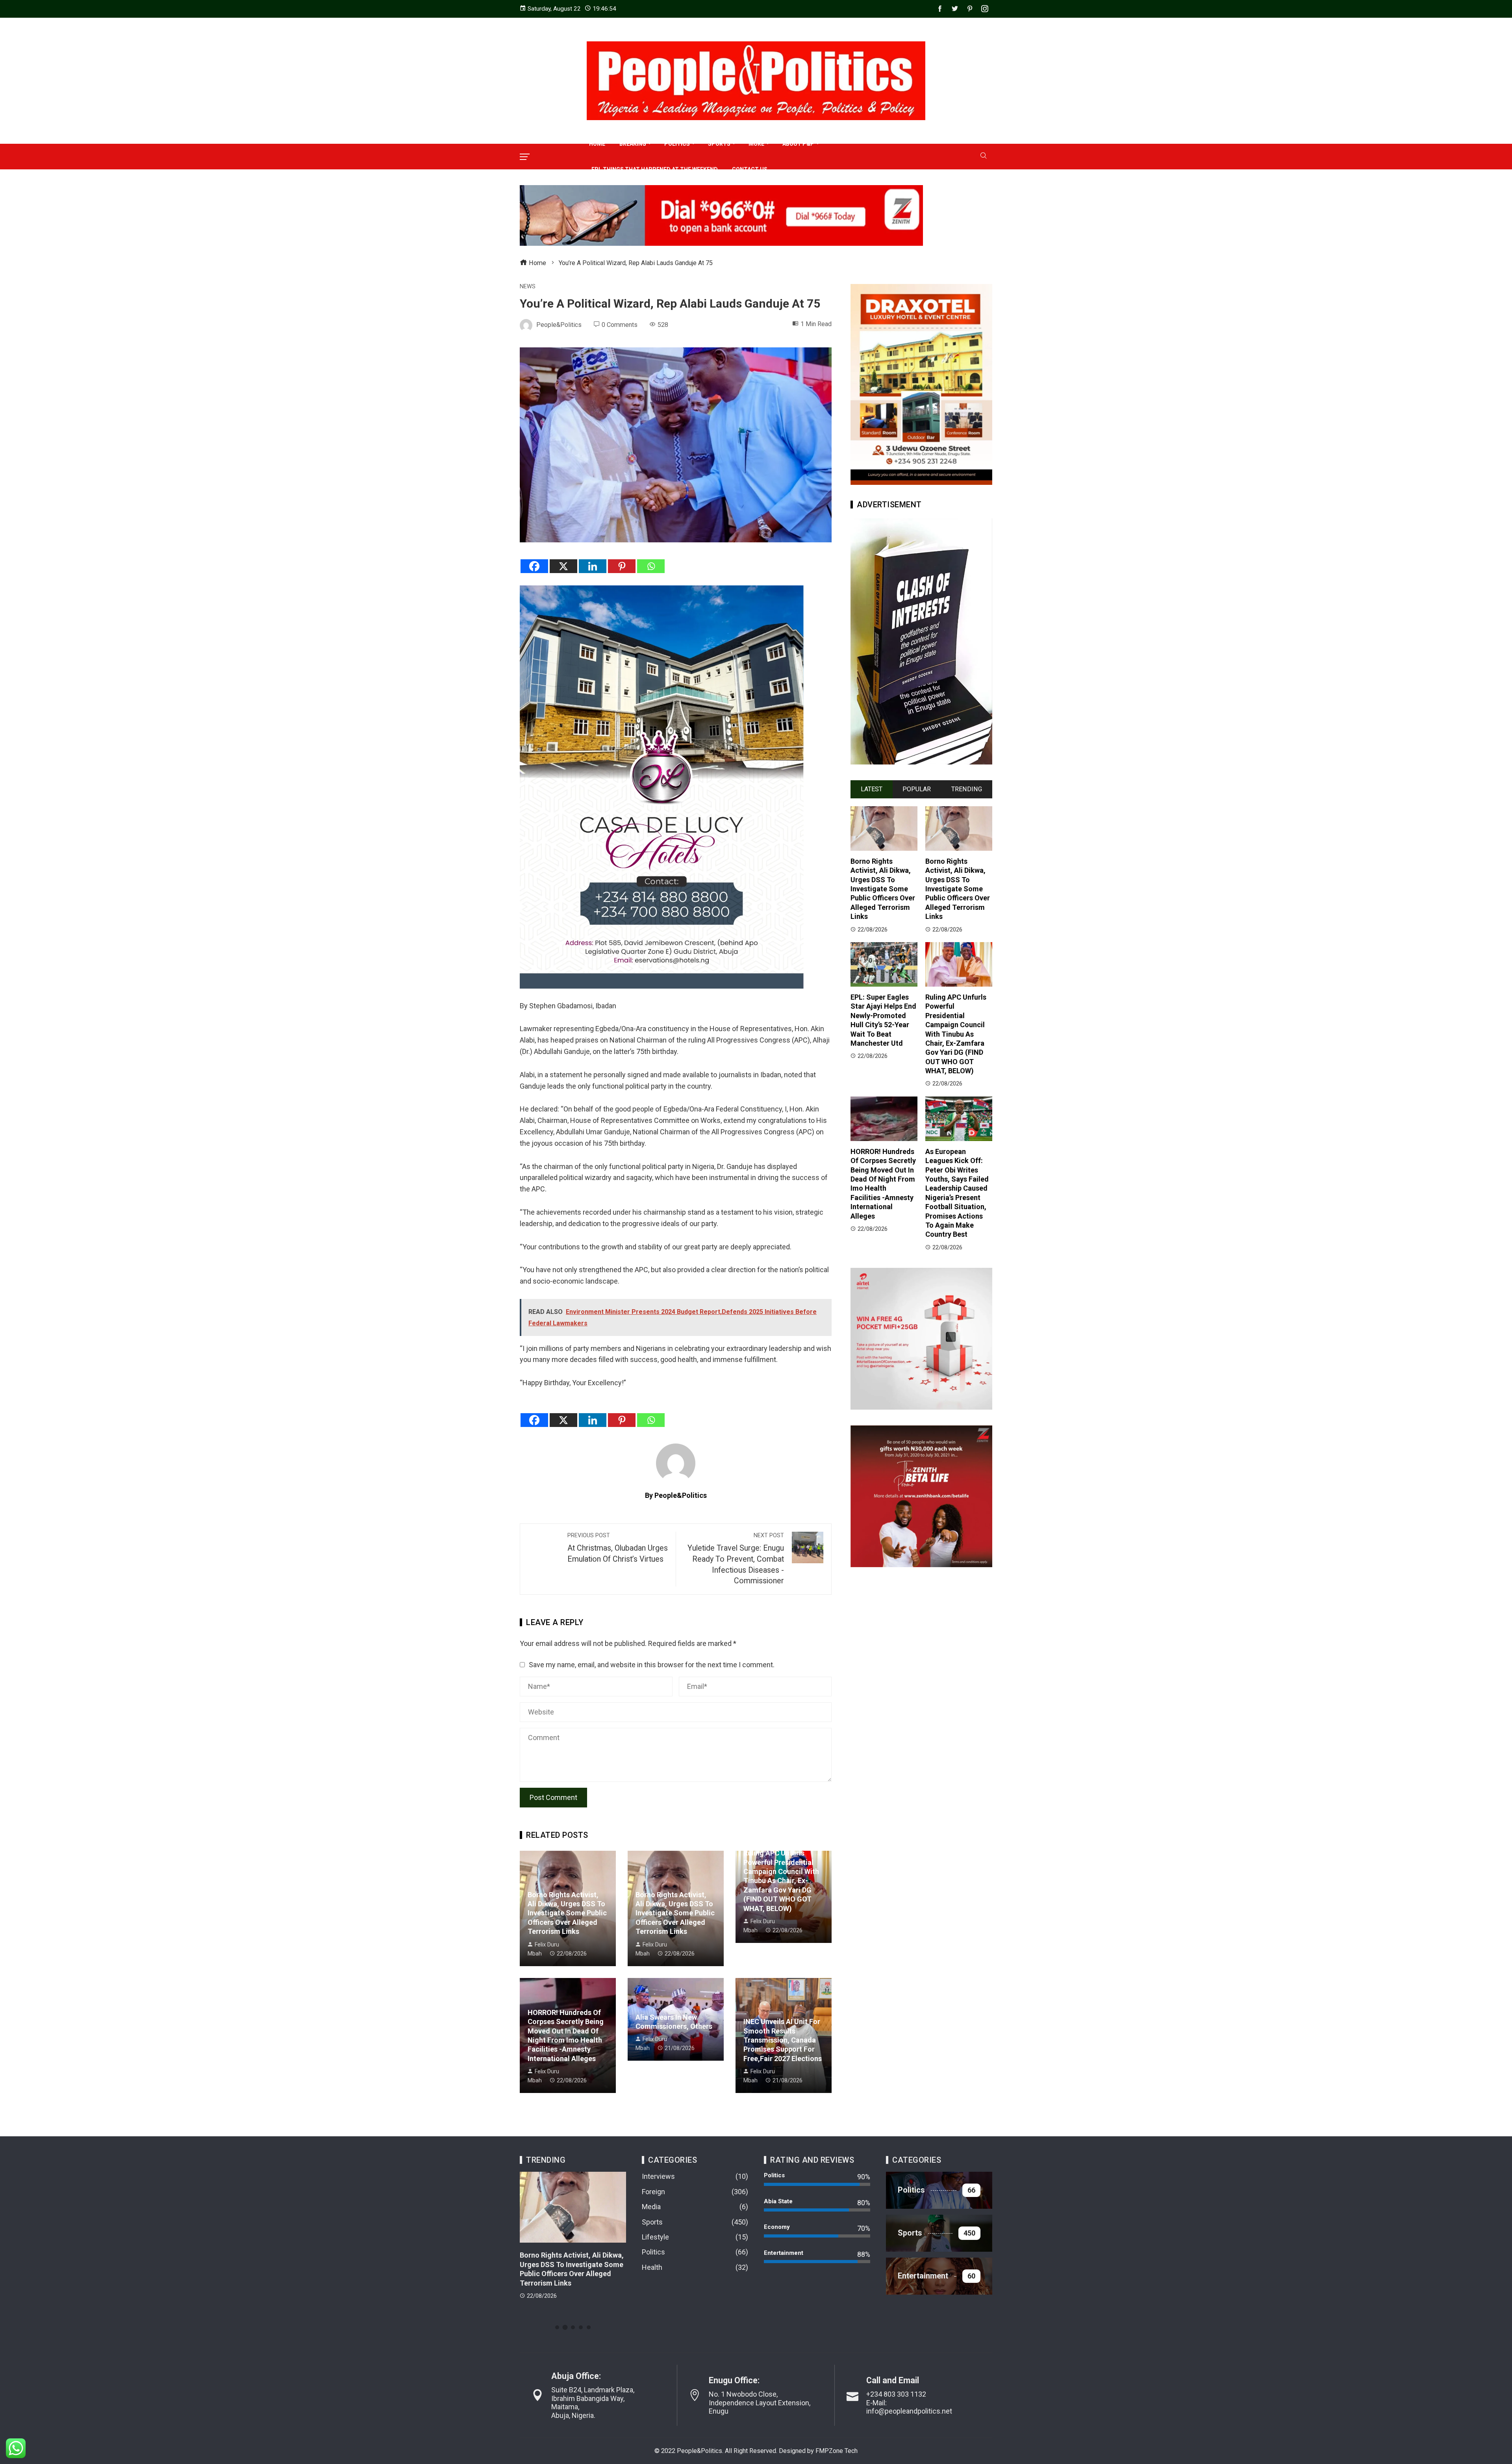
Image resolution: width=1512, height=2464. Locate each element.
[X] (563, 566)
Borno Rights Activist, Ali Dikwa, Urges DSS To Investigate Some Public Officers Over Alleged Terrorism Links (567, 1913)
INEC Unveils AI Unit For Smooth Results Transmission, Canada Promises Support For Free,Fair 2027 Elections (783, 2040)
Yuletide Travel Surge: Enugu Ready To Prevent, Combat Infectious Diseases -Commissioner (736, 1559)
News (528, 287)
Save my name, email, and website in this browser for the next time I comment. (652, 1665)
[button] (557, 2327)
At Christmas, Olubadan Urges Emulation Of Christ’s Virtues (618, 1548)
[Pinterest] (622, 566)
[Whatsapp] (651, 566)
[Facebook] (534, 566)
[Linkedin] (593, 566)
